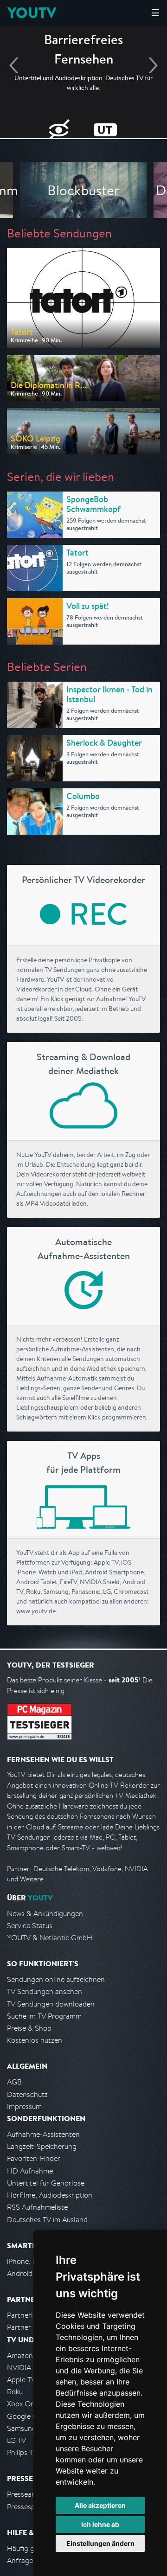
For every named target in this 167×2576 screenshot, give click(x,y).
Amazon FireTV (31, 2355)
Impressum (24, 2106)
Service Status (30, 1926)
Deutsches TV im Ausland (47, 2220)
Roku (15, 2392)
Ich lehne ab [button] (100, 2524)
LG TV (16, 2440)
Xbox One (23, 2404)
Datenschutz (27, 2094)
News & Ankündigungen (45, 1914)
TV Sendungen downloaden (51, 2004)
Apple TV (21, 2380)
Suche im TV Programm (44, 2016)
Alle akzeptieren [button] (100, 2505)
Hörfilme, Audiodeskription (50, 2195)
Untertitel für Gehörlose (46, 2183)
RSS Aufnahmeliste (37, 2207)
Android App (27, 2273)
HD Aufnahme (30, 2171)
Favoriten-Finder (34, 2158)
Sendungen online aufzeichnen (56, 1979)
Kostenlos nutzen (35, 2040)
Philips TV (22, 2452)
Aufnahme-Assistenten (43, 2134)
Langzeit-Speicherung (42, 2146)
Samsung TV (27, 2428)
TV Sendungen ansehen (45, 1991)
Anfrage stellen (32, 2560)
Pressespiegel (29, 2507)
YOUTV (32, 13)
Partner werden (32, 2327)
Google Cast (27, 2416)
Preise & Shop (29, 2028)
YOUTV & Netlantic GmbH (50, 1938)
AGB (14, 2082)
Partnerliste (26, 2315)
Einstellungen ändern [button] (100, 2543)
